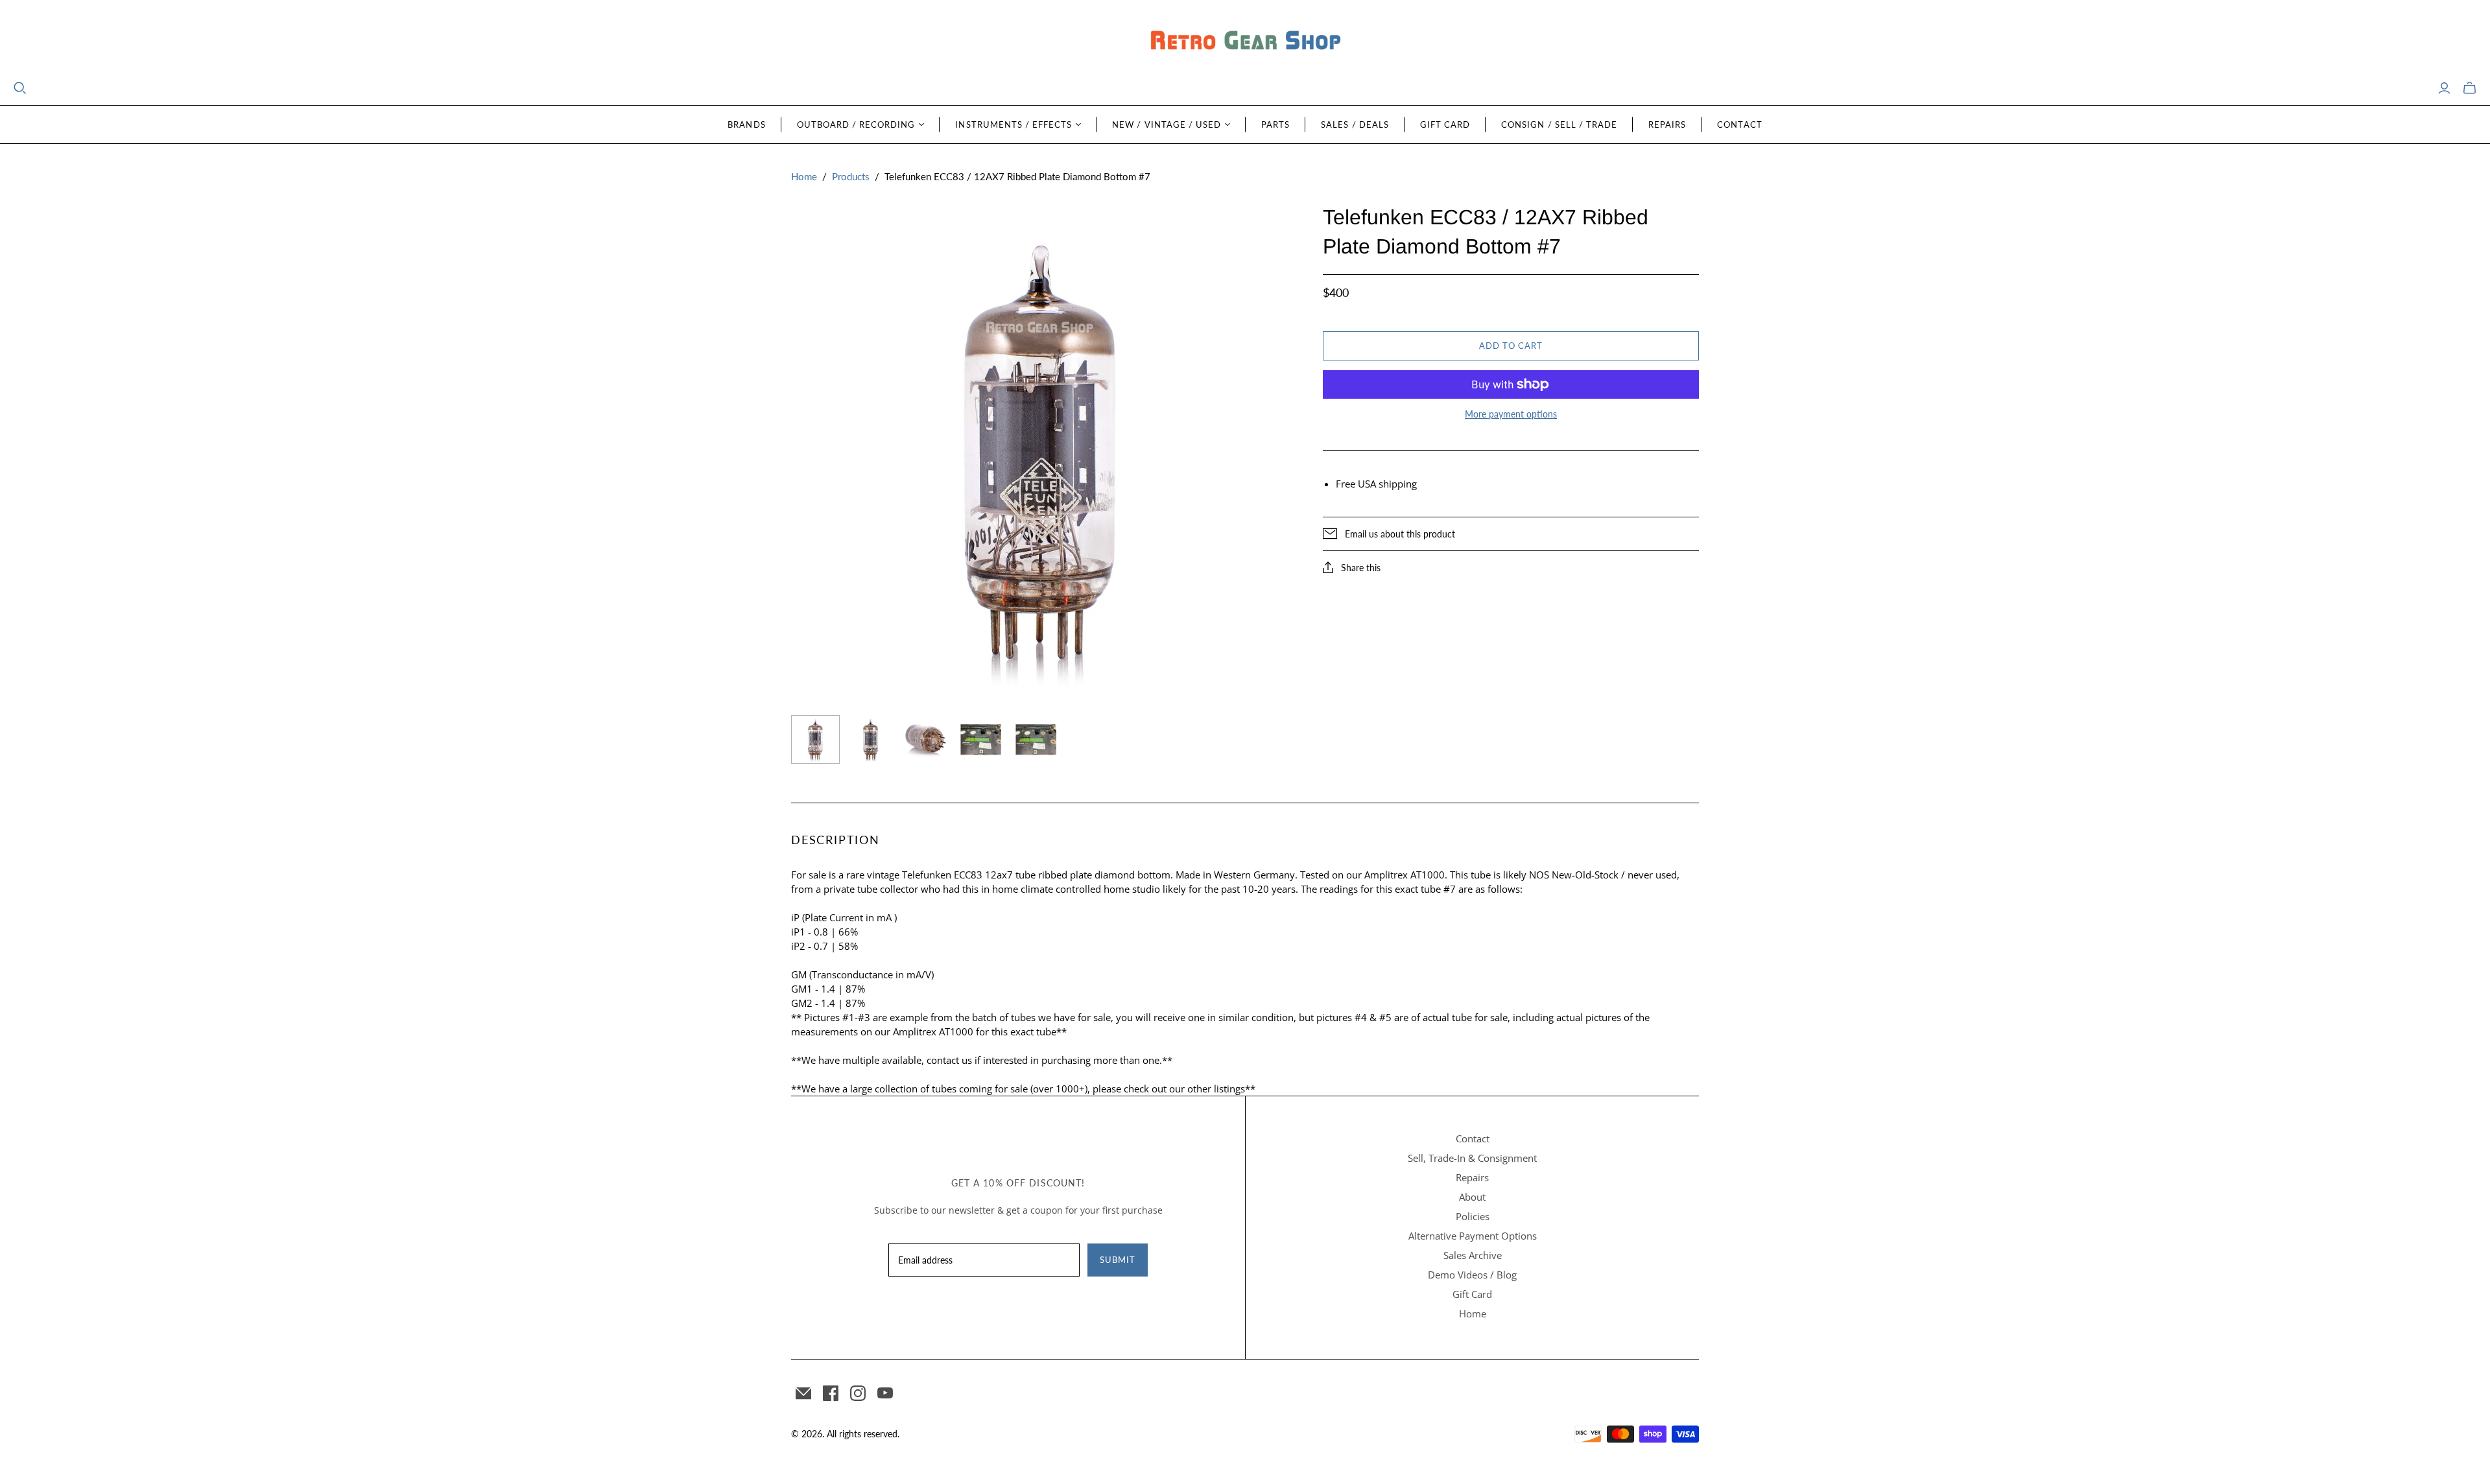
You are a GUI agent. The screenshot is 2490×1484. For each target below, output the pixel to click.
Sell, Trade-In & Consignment (1472, 1158)
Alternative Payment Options (1473, 1236)
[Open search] (20, 88)
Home (804, 176)
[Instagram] (858, 1393)
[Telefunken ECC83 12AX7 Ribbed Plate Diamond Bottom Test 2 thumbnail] (1036, 739)
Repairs (1667, 124)
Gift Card (1445, 124)
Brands (746, 124)
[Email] (803, 1393)
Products (851, 176)
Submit (1118, 1260)
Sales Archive (1473, 1255)
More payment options (1511, 414)
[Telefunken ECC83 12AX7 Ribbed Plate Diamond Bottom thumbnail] (926, 739)
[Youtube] (885, 1393)
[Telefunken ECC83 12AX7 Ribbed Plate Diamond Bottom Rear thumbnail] (871, 739)
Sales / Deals (1355, 124)
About (1472, 1197)
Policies (1473, 1216)
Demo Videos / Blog (1472, 1275)
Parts (1275, 124)
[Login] (2444, 88)
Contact (1739, 124)
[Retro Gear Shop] (1245, 41)
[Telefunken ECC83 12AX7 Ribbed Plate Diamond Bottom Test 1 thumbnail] (981, 739)
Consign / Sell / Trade (1559, 124)
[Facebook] (831, 1393)
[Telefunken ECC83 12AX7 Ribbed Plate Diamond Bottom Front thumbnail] (815, 739)
